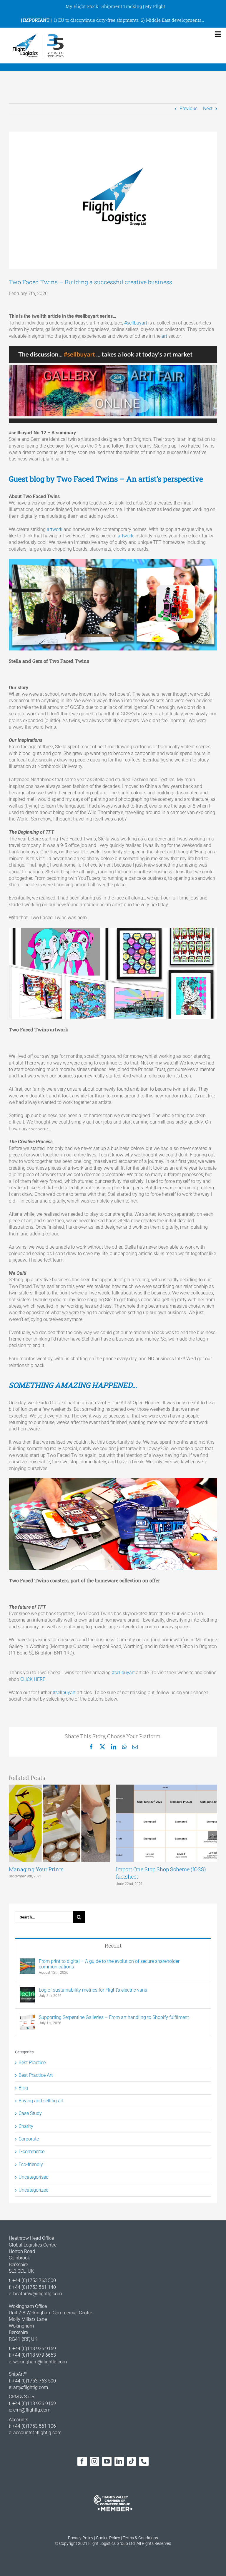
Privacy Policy (81, 2538)
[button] (13, 1835)
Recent (113, 1946)
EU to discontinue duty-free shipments (98, 20)
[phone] (144, 2461)
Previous (188, 109)
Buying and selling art (41, 2101)
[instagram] (94, 2461)
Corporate (29, 2139)
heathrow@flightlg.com (38, 2294)
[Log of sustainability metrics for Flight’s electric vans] (27, 1990)
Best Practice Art (36, 2075)
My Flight (155, 6)
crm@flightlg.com (32, 2410)
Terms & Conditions (140, 2538)
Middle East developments (174, 20)
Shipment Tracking (122, 6)
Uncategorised (34, 2177)
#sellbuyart (136, 323)
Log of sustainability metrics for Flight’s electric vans (93, 1990)
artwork (55, 529)
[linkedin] (119, 2461)
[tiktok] (132, 2461)
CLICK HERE (33, 1679)
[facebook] (82, 2461)
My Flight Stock (82, 6)
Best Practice (32, 2063)
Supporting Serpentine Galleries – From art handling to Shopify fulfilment (114, 2017)
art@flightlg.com (31, 2387)
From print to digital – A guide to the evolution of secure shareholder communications (109, 1964)
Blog (23, 2088)
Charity (26, 2126)
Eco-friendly (31, 2164)
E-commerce (31, 2152)
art (164, 336)
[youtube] (107, 2461)
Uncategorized (34, 2190)
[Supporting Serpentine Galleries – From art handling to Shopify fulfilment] (27, 2018)
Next (208, 109)
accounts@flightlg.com (37, 2433)
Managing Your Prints (36, 1869)
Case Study (30, 2113)
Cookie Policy (108, 2538)
